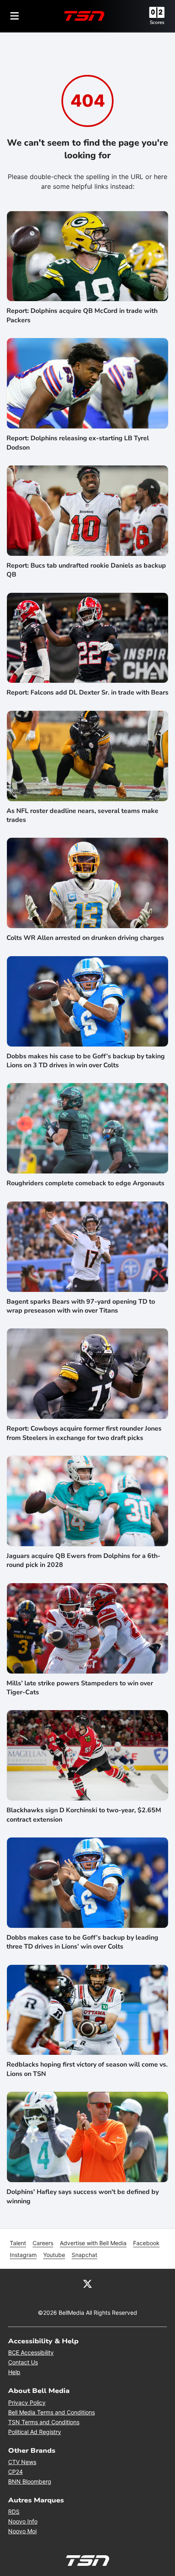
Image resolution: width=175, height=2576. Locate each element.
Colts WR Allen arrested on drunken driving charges (85, 938)
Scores (157, 22)
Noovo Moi (22, 2531)
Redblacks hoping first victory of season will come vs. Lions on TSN (87, 2069)
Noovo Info (23, 2521)
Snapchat (84, 2255)
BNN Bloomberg (30, 2481)
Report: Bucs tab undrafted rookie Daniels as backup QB (86, 570)
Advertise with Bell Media (93, 2243)
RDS (14, 2512)
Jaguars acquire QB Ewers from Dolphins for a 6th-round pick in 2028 (83, 1560)
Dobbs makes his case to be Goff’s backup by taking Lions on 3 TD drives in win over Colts (86, 1061)
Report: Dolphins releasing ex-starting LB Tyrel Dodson (78, 443)
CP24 (15, 2472)
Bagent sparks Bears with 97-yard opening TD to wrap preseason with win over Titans (81, 1306)
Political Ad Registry (35, 2432)
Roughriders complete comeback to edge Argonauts (85, 1183)
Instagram (23, 2255)
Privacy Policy (27, 2402)
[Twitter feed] (87, 2283)
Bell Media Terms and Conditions (51, 2412)
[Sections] (15, 16)
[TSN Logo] (84, 16)
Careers (43, 2243)
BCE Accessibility (31, 2352)
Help (14, 2372)
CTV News (22, 2462)
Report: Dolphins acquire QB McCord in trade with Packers (82, 315)
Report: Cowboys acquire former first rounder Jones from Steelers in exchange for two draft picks (84, 1433)
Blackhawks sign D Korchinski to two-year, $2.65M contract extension (84, 1815)
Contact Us (23, 2362)
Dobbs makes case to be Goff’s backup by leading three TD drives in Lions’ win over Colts (82, 1942)
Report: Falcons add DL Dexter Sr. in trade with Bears (87, 693)
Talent (18, 2243)
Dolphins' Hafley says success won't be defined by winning (83, 2196)
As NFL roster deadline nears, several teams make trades (82, 815)
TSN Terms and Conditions (44, 2422)
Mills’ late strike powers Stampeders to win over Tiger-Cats (80, 1688)
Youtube (54, 2255)
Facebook (146, 2243)
